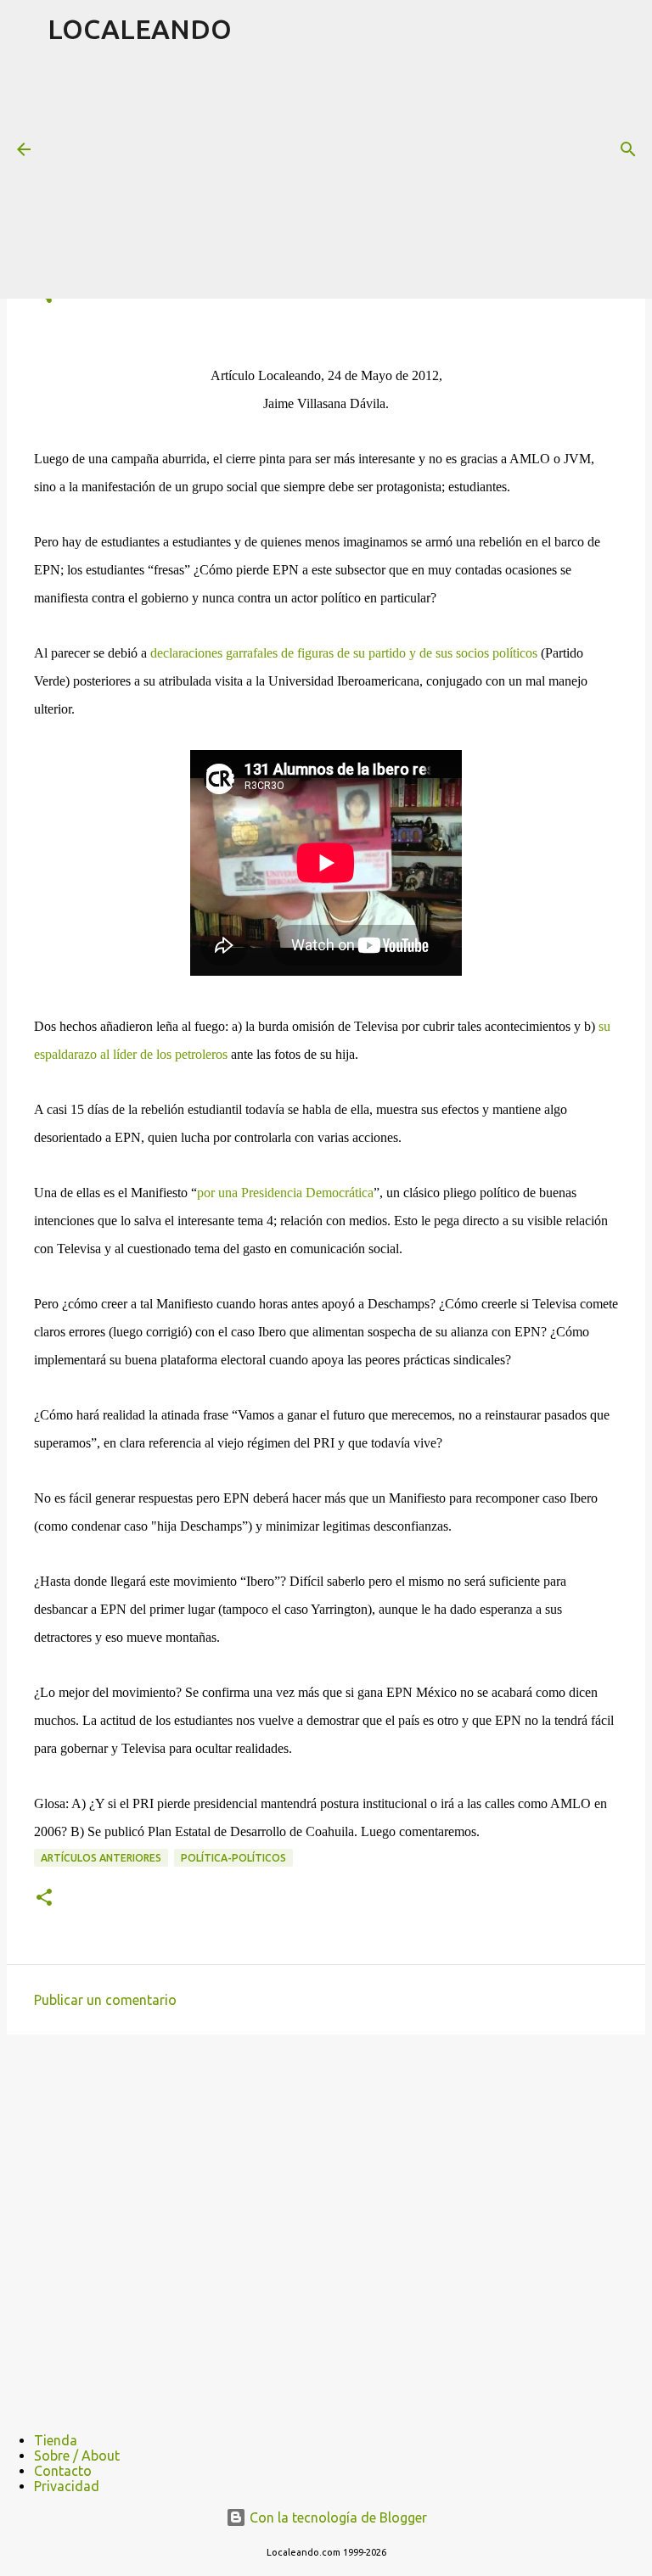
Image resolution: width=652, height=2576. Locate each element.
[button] (44, 1898)
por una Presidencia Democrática (285, 1193)
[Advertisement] (350, 177)
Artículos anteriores (101, 1858)
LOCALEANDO (140, 29)
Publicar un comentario (105, 2000)
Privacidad (67, 2486)
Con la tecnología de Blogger (337, 2517)
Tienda (56, 2440)
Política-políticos (233, 1858)
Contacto (63, 2471)
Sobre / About (77, 2456)
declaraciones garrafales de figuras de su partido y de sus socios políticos (344, 653)
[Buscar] (628, 149)
